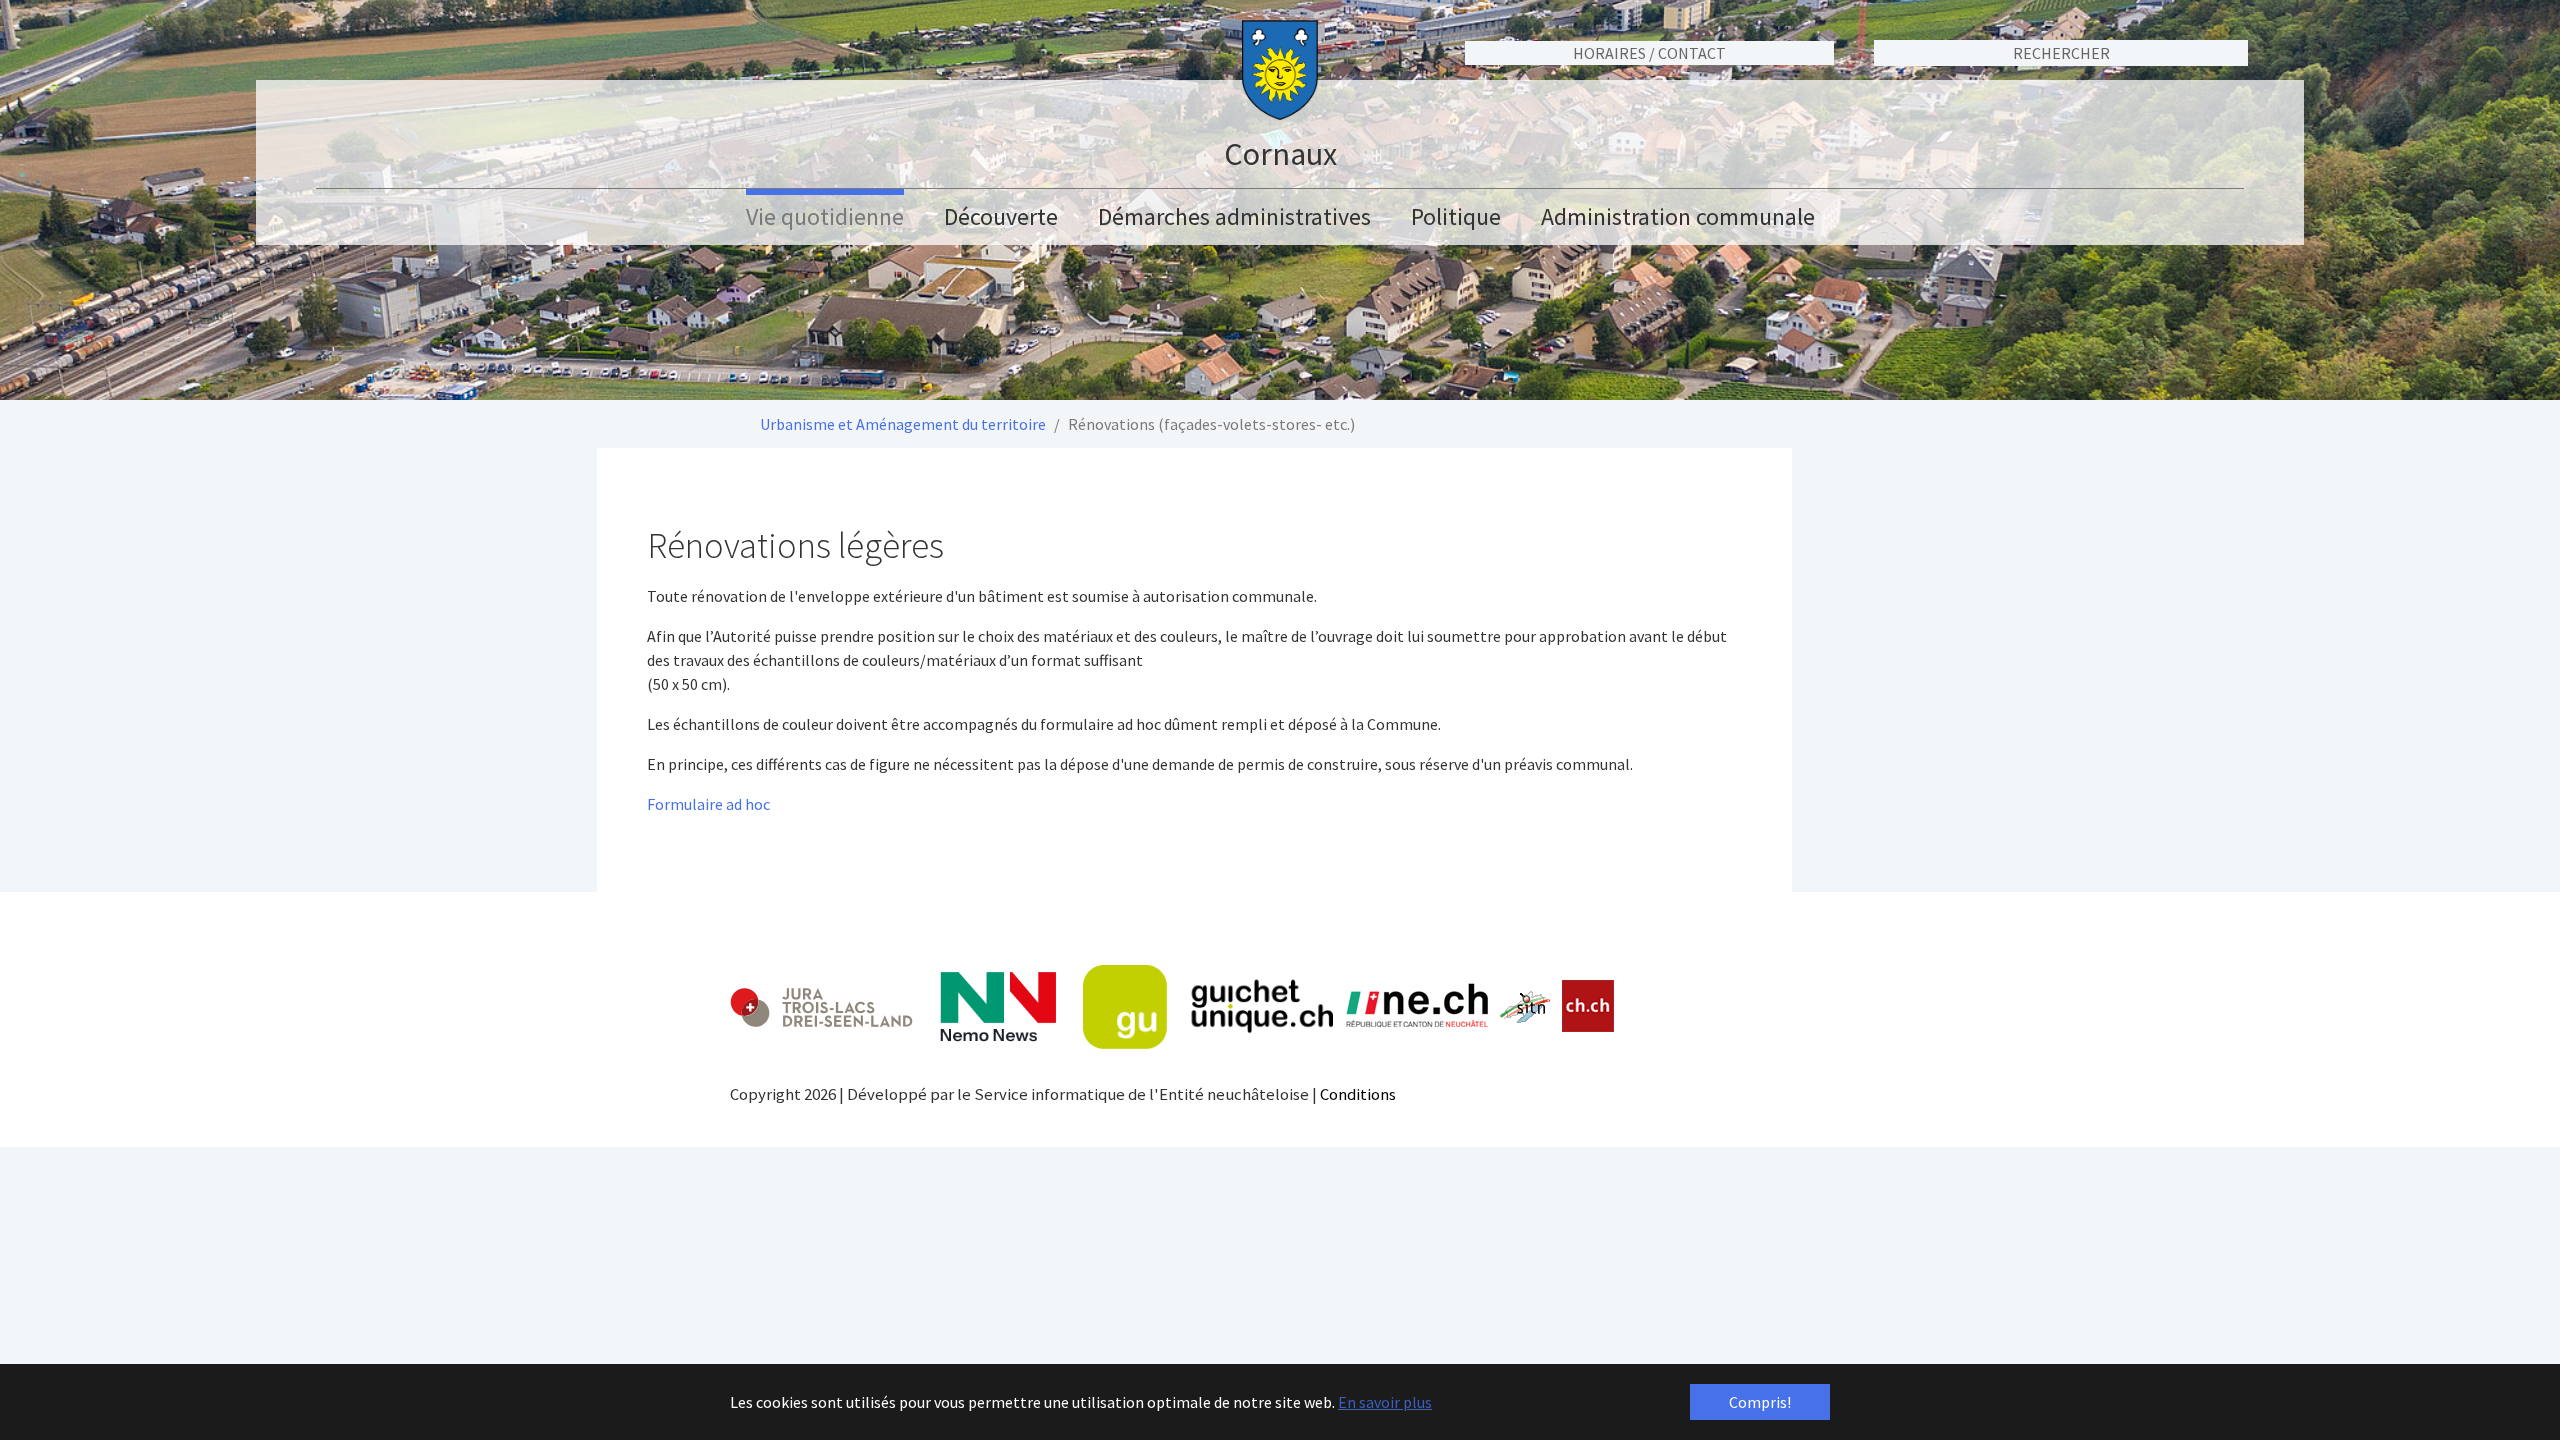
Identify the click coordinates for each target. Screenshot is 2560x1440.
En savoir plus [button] (1385, 1402)
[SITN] (1525, 1007)
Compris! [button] (1760, 1402)
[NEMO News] (998, 1007)
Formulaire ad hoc (708, 804)
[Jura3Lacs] (821, 1006)
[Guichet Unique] (1208, 1007)
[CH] (1588, 1006)
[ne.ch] (1416, 1006)
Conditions (1358, 1094)
